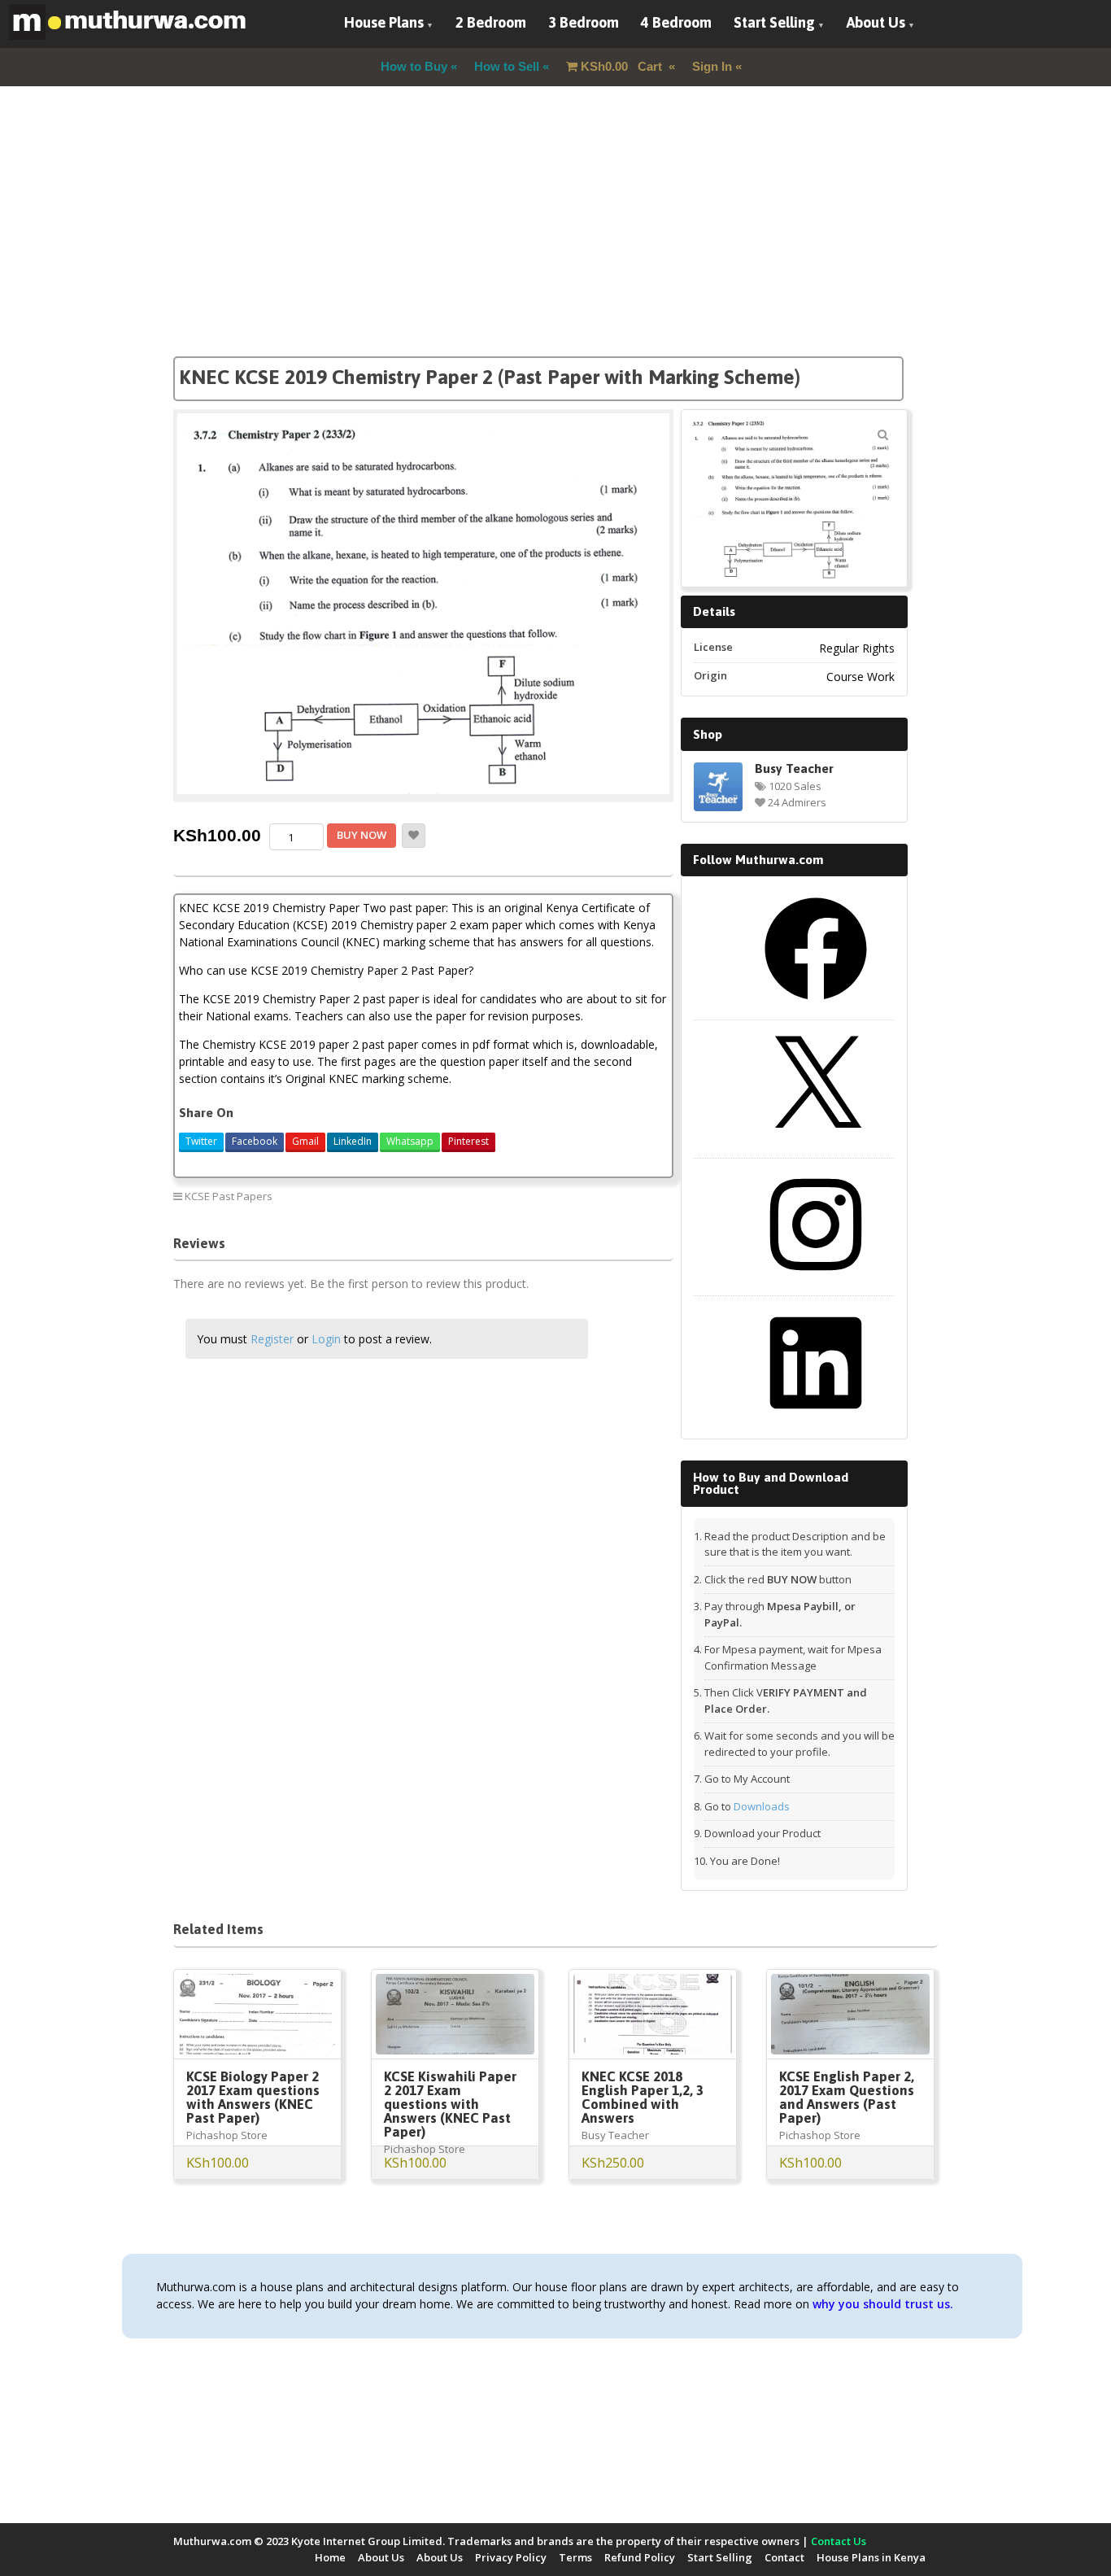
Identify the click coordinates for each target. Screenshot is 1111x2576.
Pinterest (468, 1141)
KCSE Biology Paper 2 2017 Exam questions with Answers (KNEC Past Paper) (253, 2097)
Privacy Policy (511, 2557)
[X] (816, 1144)
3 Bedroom (584, 22)
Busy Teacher (794, 768)
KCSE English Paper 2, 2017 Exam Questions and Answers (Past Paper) (847, 2097)
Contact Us (839, 2541)
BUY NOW (362, 835)
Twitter (201, 1141)
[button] (882, 434)
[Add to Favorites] (414, 836)
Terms (575, 2557)
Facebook (255, 1141)
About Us (876, 22)
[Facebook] (816, 1006)
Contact (784, 2557)
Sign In (712, 66)
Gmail (305, 1141)
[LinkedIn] (816, 1420)
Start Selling (774, 22)
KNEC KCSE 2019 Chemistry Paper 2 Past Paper (551, 1196)
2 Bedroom (491, 22)
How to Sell (507, 66)
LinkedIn (353, 1141)
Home (330, 2557)
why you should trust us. (883, 2304)
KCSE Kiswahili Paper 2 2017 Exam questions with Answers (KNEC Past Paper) (450, 2104)
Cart (623, 66)
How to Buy (414, 66)
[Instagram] (816, 1281)
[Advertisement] (555, 242)
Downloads (762, 1806)
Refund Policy (640, 2557)
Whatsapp (410, 1141)
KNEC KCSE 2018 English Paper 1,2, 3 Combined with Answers (643, 2097)
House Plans (384, 22)
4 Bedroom (676, 22)
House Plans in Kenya (871, 2557)
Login (326, 1339)
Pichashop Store (227, 2135)
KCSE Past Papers (229, 1196)
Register (272, 1339)
